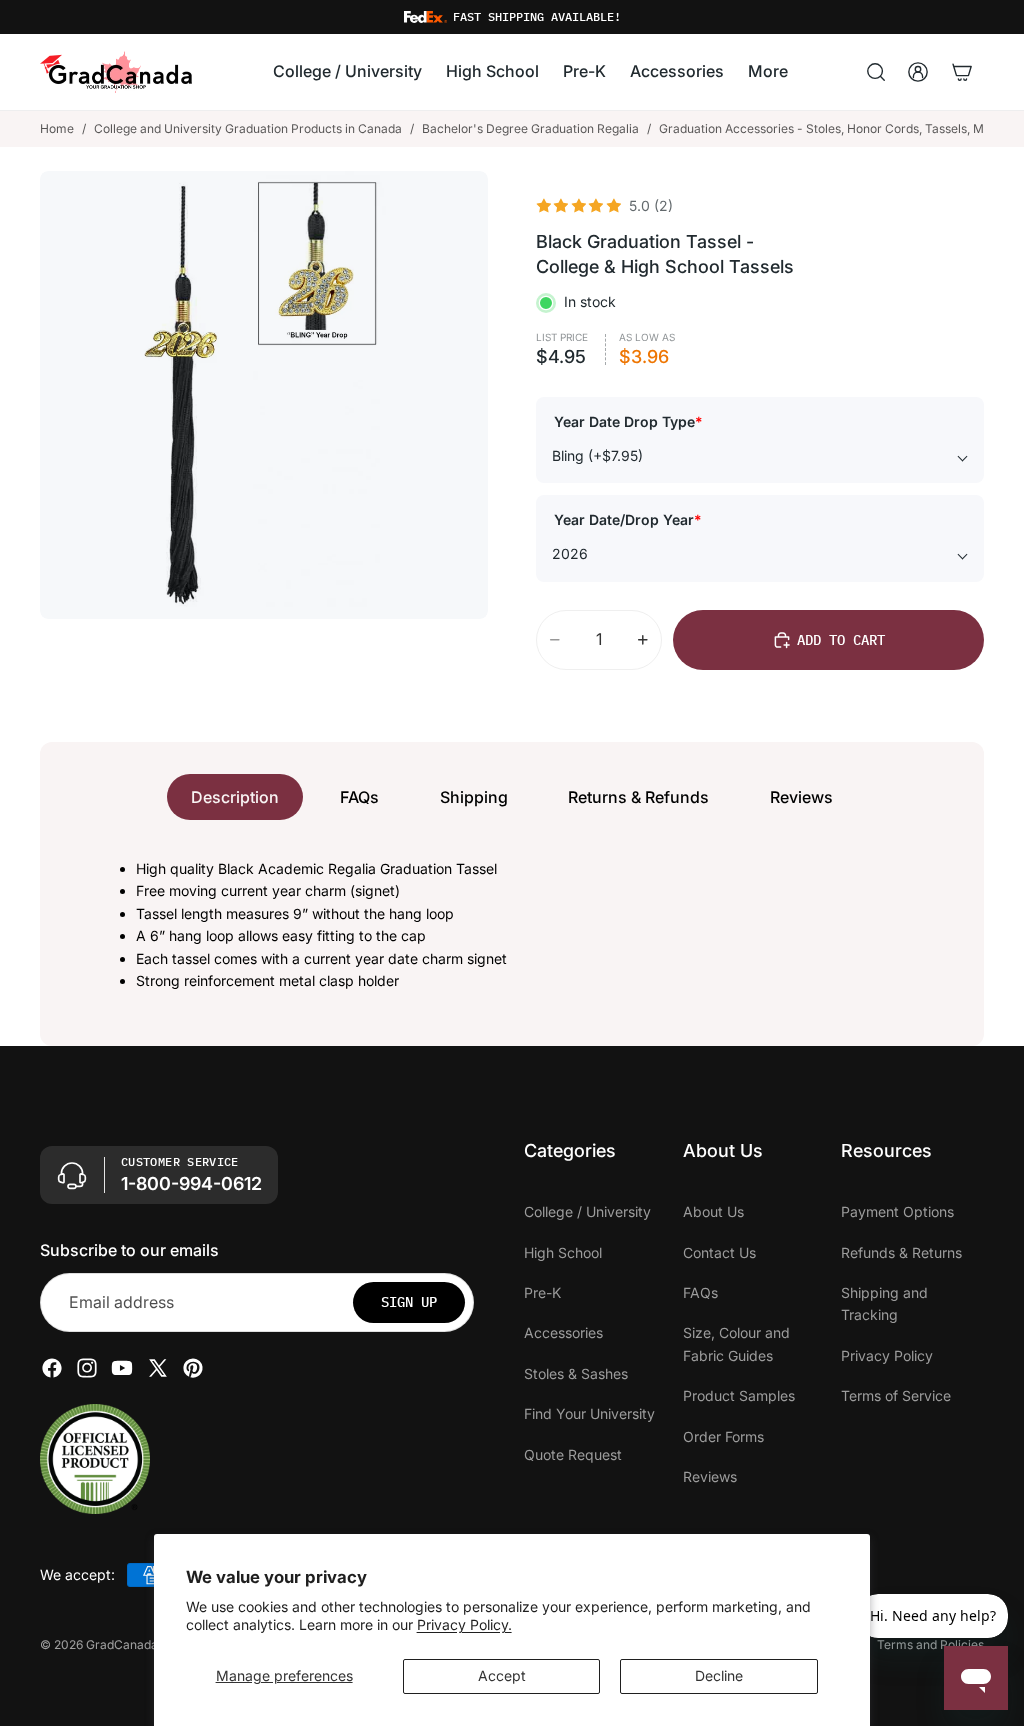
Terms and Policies (930, 1644)
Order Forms (723, 1436)
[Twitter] (158, 1369)
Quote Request (573, 1454)
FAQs (359, 797)
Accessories (563, 1333)
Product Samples (739, 1396)
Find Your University (589, 1414)
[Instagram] (87, 1369)
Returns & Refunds (638, 797)
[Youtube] (122, 1369)
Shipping (474, 797)
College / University (587, 1212)
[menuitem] (768, 73)
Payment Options (897, 1212)
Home (57, 128)
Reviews (801, 797)
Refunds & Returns (901, 1252)
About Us (713, 1212)
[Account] (918, 72)
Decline (719, 1675)
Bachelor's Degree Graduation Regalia (530, 128)
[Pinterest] (193, 1369)
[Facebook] (52, 1369)
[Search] (876, 72)
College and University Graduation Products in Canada (248, 128)
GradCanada (122, 1644)
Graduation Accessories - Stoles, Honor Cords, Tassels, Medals (836, 128)
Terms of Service (896, 1396)
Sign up (409, 1303)
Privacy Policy (887, 1355)
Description (235, 797)
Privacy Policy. (464, 1624)
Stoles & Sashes (576, 1373)
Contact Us (719, 1252)
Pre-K (542, 1292)
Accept (502, 1675)
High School (563, 1252)
